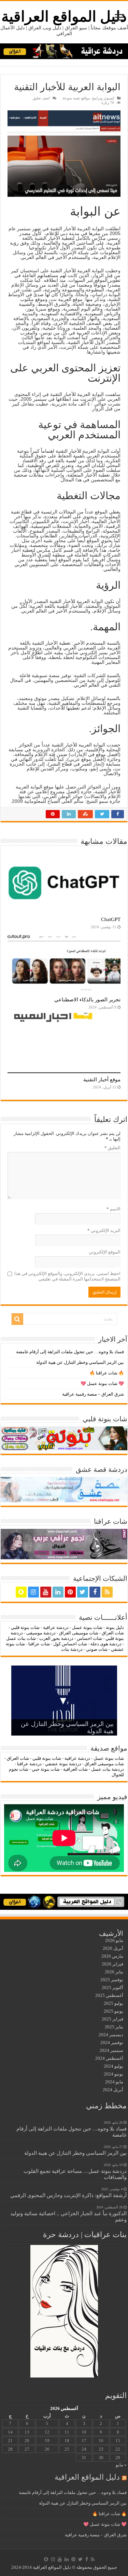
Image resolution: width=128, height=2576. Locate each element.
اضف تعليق (41, 98)
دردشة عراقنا (29, 1764)
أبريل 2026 (113, 1948)
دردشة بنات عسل (108, 1769)
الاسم (113, 1209)
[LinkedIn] (58, 1592)
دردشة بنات (72, 1649)
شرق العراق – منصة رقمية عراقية (93, 1394)
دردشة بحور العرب (56, 1638)
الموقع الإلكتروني (105, 1252)
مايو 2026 (114, 1940)
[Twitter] (83, 1592)
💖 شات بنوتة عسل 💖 (102, 1383)
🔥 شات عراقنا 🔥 (107, 1373)
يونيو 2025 (113, 2011)
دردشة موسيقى (41, 1633)
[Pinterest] (70, 1592)
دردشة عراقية (56, 1627)
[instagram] (33, 1592)
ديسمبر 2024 (111, 2035)
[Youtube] (46, 1592)
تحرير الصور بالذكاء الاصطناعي (87, 999)
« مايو (121, 2465)
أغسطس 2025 (109, 1995)
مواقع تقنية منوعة (76, 98)
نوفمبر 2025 (112, 1980)
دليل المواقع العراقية (64, 17)
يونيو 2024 (113, 2074)
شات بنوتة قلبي (25, 1627)
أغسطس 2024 (109, 2058)
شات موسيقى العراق (79, 1633)
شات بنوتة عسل (87, 1627)
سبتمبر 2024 (111, 2050)
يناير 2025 (114, 2027)
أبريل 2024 (113, 2090)
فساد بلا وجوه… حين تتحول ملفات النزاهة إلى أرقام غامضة (70, 1352)
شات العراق (112, 1633)
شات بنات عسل (21, 1638)
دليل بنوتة (115, 1627)
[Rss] (107, 1592)
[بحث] (17, 1319)
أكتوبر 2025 (112, 1988)
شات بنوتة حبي (46, 1769)
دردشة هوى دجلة (106, 1644)
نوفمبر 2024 (112, 2043)
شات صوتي (97, 1649)
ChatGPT (111, 919)
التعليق (112, 1148)
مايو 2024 (114, 2082)
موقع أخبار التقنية (102, 1079)
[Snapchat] (21, 1592)
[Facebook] (95, 1592)
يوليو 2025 (113, 2003)
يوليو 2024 (113, 2066)
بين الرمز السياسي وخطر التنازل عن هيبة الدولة (80, 1362)
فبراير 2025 (112, 2019)
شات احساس (89, 1638)
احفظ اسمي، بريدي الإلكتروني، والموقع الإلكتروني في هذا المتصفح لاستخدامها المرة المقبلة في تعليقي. (67, 1276)
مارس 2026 (112, 1956)
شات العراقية (75, 1769)
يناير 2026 (114, 1972)
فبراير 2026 (112, 1964)
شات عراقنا (39, 1644)
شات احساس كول (70, 1644)
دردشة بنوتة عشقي (63, 1764)
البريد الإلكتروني (104, 1230)
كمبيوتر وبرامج (103, 98)
